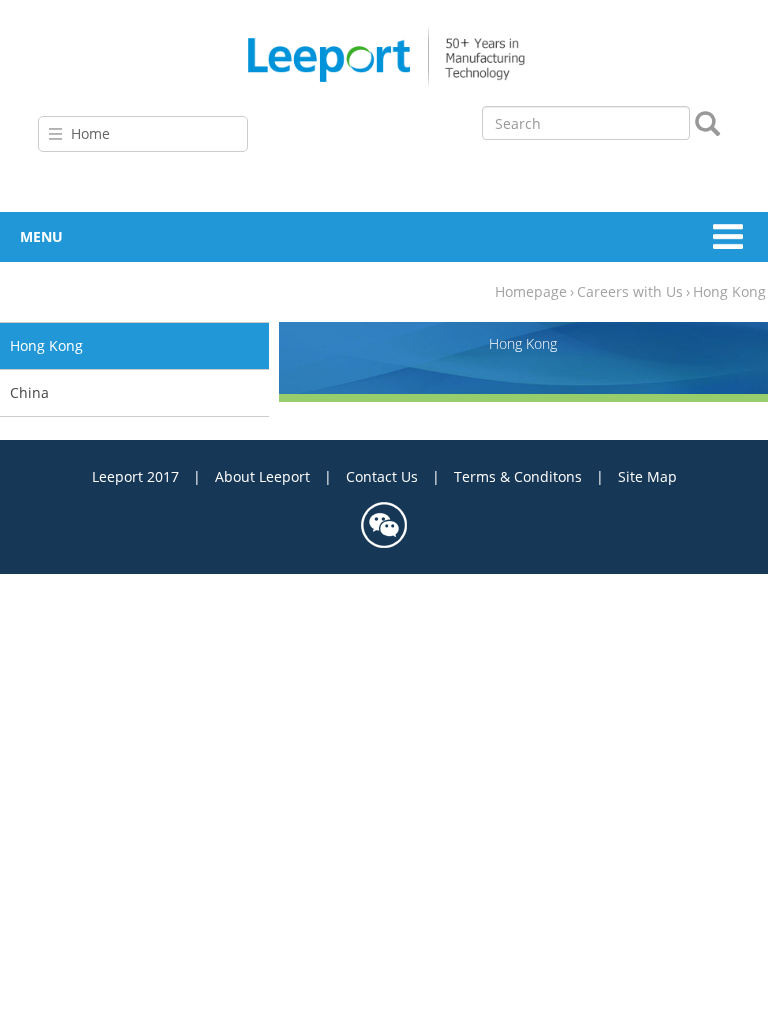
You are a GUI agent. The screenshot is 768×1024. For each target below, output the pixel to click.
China (29, 392)
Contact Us (382, 476)
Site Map (647, 476)
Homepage (531, 291)
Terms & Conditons (518, 476)
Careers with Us (630, 291)
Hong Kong (729, 291)
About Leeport (262, 476)
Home (90, 133)
